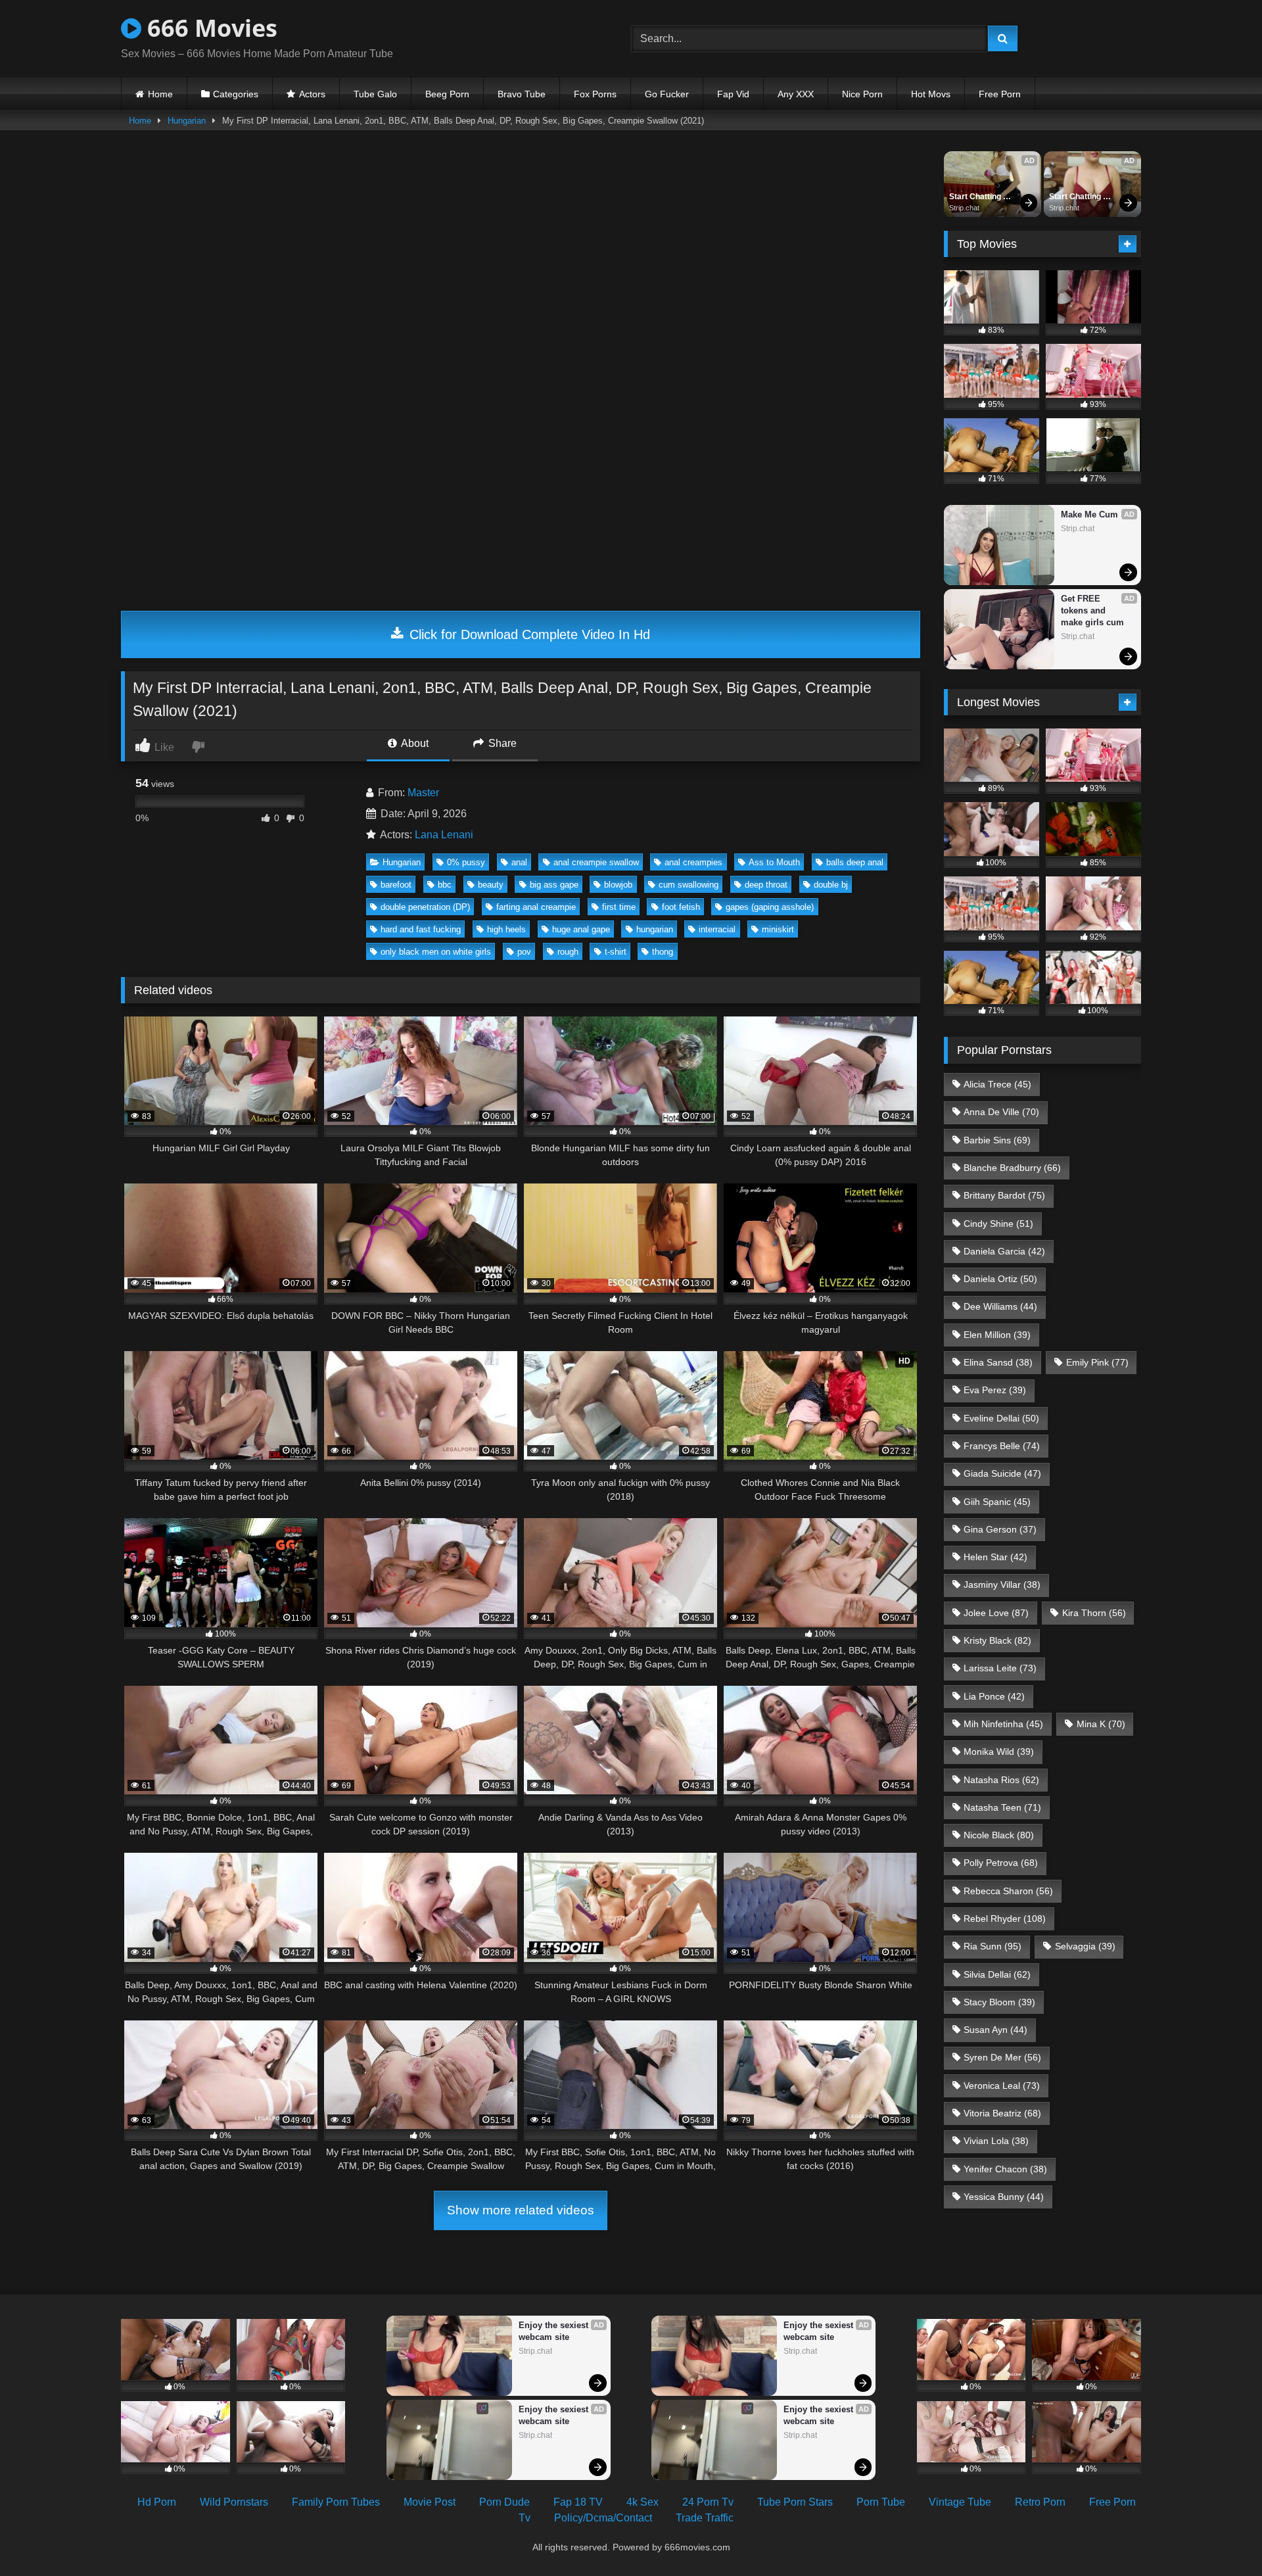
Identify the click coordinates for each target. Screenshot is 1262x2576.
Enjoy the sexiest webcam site (555, 2331)
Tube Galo (375, 94)
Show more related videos (521, 2210)
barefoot (396, 885)
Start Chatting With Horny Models (976, 197)
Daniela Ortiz (1000, 1279)
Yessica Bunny (1004, 2197)
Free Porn (1000, 94)
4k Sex (643, 2502)
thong (663, 952)
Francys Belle (1002, 1446)
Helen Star (995, 1557)
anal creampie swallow (596, 862)
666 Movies (209, 28)
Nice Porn (862, 94)
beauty (491, 885)
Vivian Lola (996, 2141)
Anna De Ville (1001, 1112)
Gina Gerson (1000, 1529)
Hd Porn (157, 2502)
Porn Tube (881, 2502)
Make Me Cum (1089, 514)
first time (619, 907)
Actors (312, 94)
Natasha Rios (1001, 1780)
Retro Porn (1040, 2502)
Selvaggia (1085, 1946)
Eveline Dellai (1001, 1418)
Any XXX (796, 94)
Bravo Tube (522, 94)
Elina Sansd (998, 1362)
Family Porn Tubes (336, 2502)
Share (501, 743)
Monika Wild (999, 1752)
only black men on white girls (436, 952)
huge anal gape (581, 929)
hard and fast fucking (421, 929)
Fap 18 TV (578, 2502)
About (414, 743)
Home (160, 94)
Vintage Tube (960, 2502)
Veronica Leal (1002, 2086)
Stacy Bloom (999, 2002)
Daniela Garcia (1004, 1251)
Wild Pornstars (234, 2502)
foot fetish (681, 907)
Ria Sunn (993, 1946)
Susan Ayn (995, 2030)
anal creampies (693, 862)
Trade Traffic (705, 2518)
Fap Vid (733, 94)
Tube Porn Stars (795, 2502)
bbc (445, 885)
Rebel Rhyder (1005, 1919)
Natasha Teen (1002, 1807)
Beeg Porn (447, 94)
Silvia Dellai (997, 1974)
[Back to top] (1221, 2537)
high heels (506, 929)
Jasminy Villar (1002, 1585)
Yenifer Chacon (1005, 2169)
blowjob (618, 885)
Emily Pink (1097, 1362)
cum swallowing (689, 885)
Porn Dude (504, 2502)
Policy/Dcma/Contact (603, 2518)
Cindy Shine (998, 1224)
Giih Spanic (997, 1502)
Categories (236, 94)
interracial (717, 929)
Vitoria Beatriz (1002, 2113)
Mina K (1101, 1724)
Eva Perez (995, 1390)
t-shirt (616, 952)
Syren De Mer (1002, 2057)
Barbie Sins (997, 1140)
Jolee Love (996, 1613)
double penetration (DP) (425, 907)
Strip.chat (964, 208)
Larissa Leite (1000, 1668)
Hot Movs (931, 94)
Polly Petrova (1001, 1863)
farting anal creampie (536, 907)
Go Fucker (667, 94)
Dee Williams (1000, 1306)
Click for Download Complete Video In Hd (528, 634)
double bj (831, 885)
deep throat (766, 885)
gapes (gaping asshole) (770, 907)
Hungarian (187, 121)
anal (519, 862)
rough (568, 952)
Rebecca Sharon (1008, 1891)
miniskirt (778, 929)
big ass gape (554, 885)
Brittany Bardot (1004, 1195)
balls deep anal (855, 862)
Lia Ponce (994, 1696)
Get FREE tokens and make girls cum (1092, 610)
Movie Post (430, 2502)
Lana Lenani (444, 835)
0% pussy (466, 862)
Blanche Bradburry (1012, 1168)
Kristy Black (997, 1640)
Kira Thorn (1094, 1613)
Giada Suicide (1002, 1473)
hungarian (655, 929)
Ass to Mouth (774, 862)
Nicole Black (999, 1835)
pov (524, 952)
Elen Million (997, 1335)
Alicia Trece (997, 1084)
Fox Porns (595, 94)
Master (423, 793)
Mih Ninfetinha (1003, 1724)
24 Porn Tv (708, 2502)
